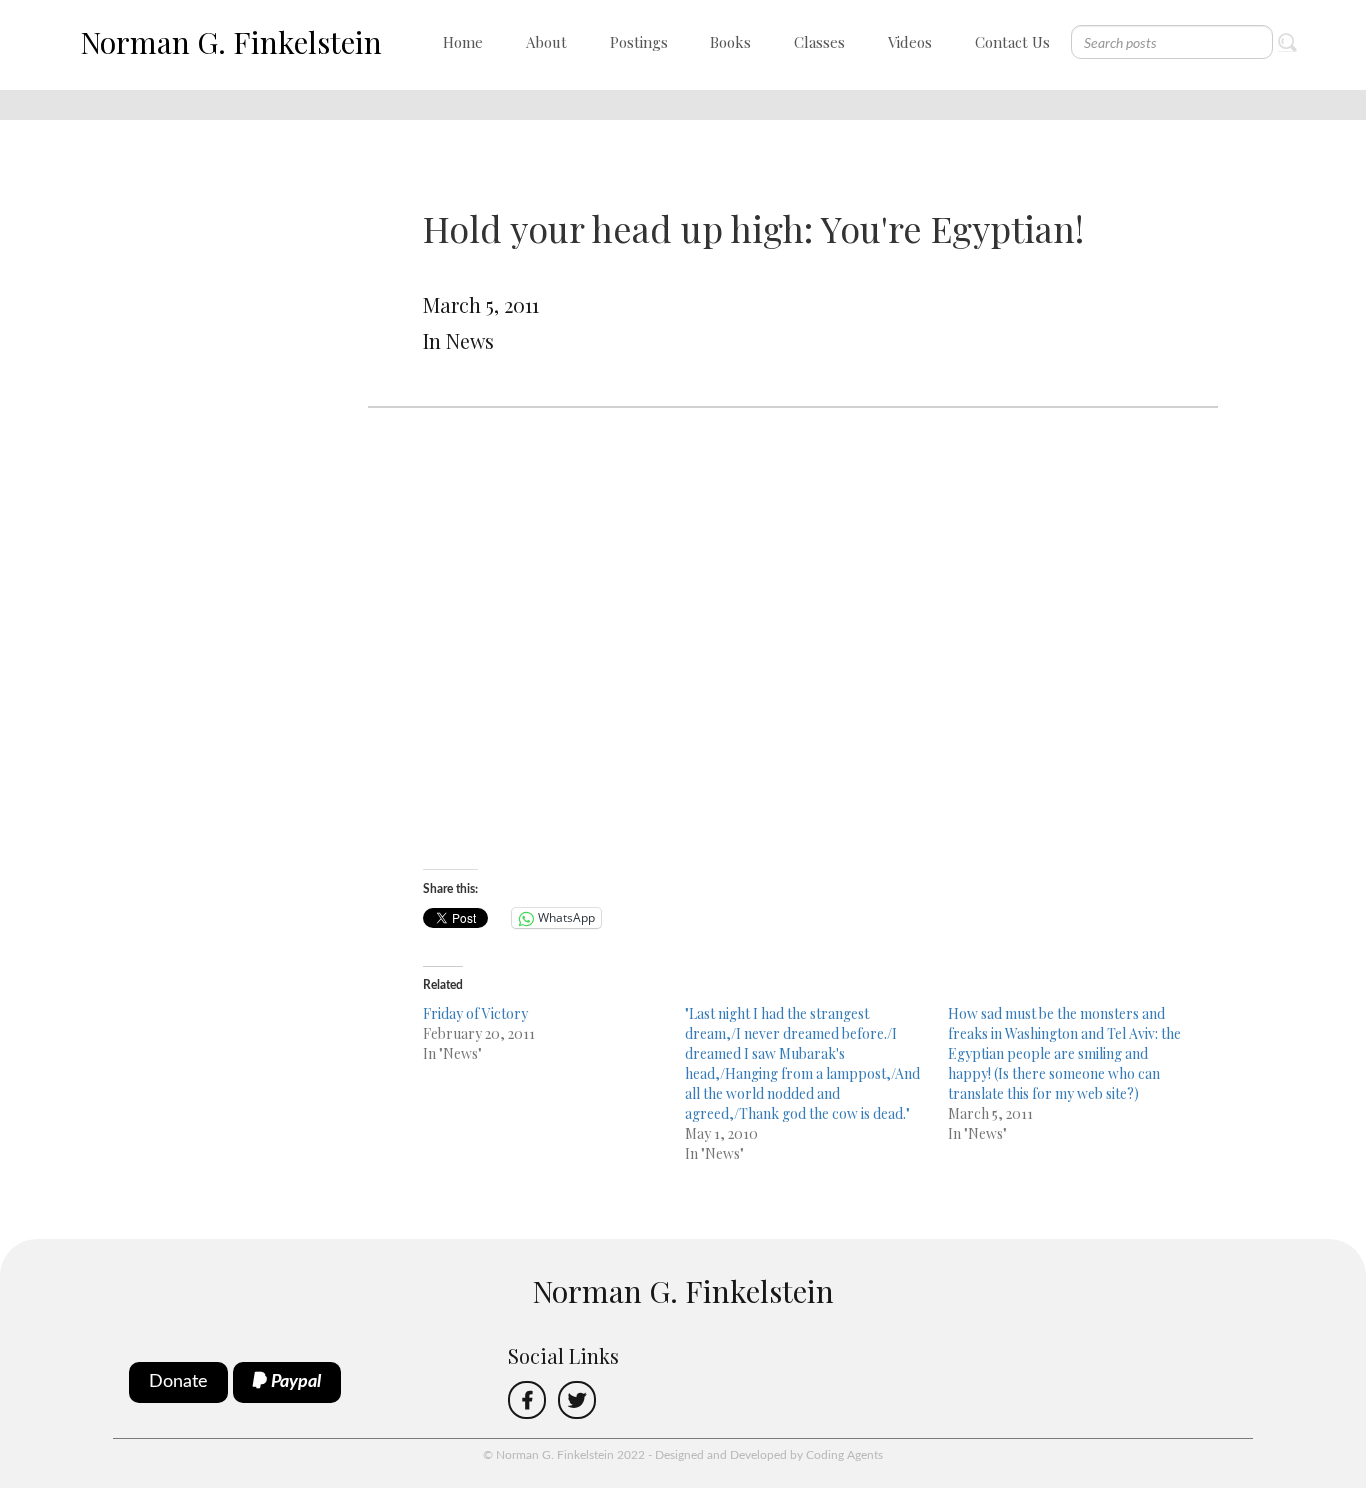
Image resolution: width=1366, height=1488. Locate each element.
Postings (639, 42)
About (546, 42)
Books (730, 42)
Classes (819, 42)
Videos (910, 42)
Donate (178, 1382)
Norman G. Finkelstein (231, 42)
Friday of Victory (475, 1013)
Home (463, 42)
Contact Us (1012, 42)
